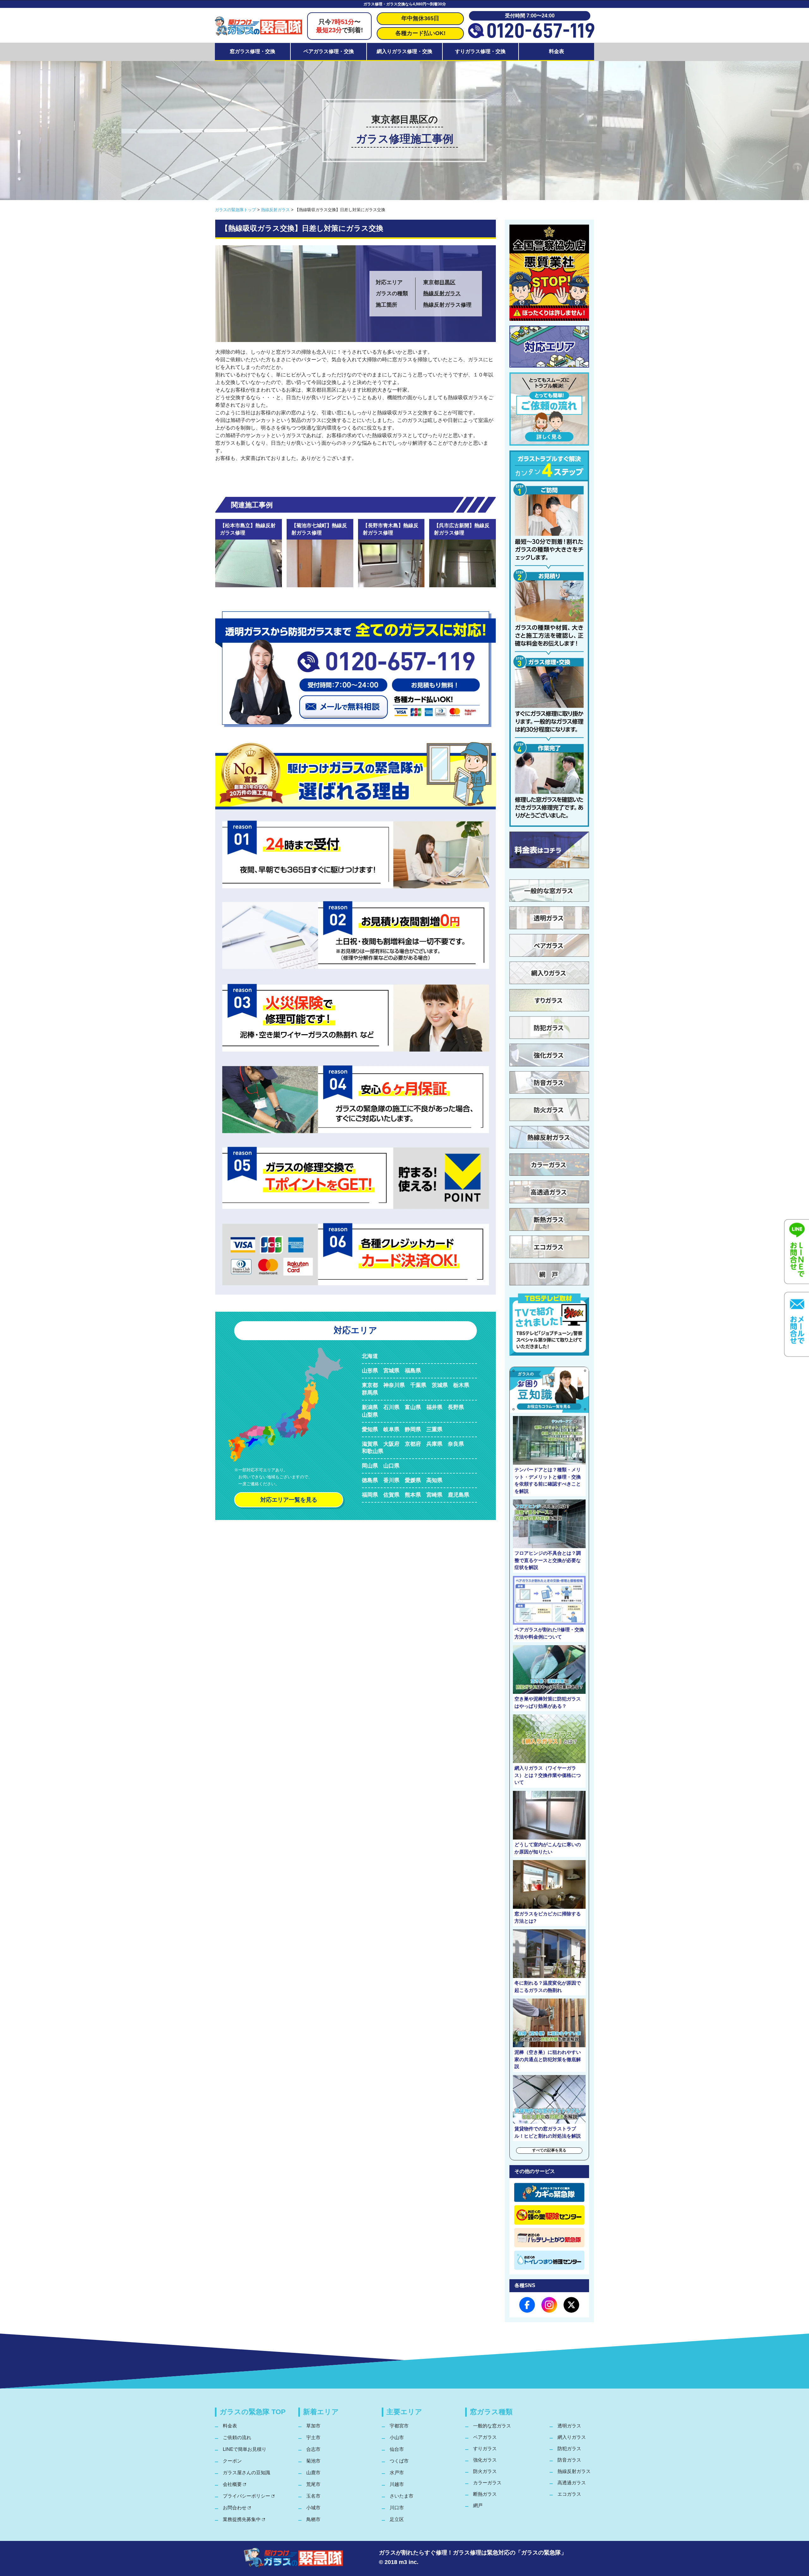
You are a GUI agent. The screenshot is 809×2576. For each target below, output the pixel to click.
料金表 (557, 51)
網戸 (478, 2505)
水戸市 (397, 2472)
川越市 (397, 2484)
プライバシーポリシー (246, 2496)
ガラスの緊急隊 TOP (253, 2412)
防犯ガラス (569, 2448)
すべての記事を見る (549, 2150)
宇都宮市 (399, 2426)
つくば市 (399, 2461)
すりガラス (485, 2448)
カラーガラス (487, 2483)
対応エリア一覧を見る (289, 1500)
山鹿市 (313, 2472)
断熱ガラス (485, 2494)
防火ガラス (485, 2471)
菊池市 (313, 2461)
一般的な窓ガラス (492, 2426)
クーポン (232, 2461)
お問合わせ (235, 2508)
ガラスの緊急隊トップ (235, 210)
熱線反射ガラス (275, 210)
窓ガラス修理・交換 (252, 51)
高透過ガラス (572, 2483)
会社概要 (232, 2484)
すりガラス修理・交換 (480, 51)
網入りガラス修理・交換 (404, 51)
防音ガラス (569, 2460)
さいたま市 (401, 2496)
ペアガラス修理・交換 (329, 51)
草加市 (313, 2426)
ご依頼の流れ (237, 2437)
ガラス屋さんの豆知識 (246, 2472)
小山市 (397, 2437)
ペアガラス (485, 2437)
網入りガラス (572, 2437)
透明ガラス (569, 2426)
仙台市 (397, 2449)
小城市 (313, 2508)
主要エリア (404, 2412)
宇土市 (313, 2437)
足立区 (397, 2519)
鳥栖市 (313, 2519)
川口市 (397, 2508)
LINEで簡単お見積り (245, 2449)
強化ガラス (485, 2460)
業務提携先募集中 (242, 2519)
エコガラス (569, 2494)
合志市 (313, 2449)
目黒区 (447, 282)
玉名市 (313, 2496)
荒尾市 (313, 2484)
